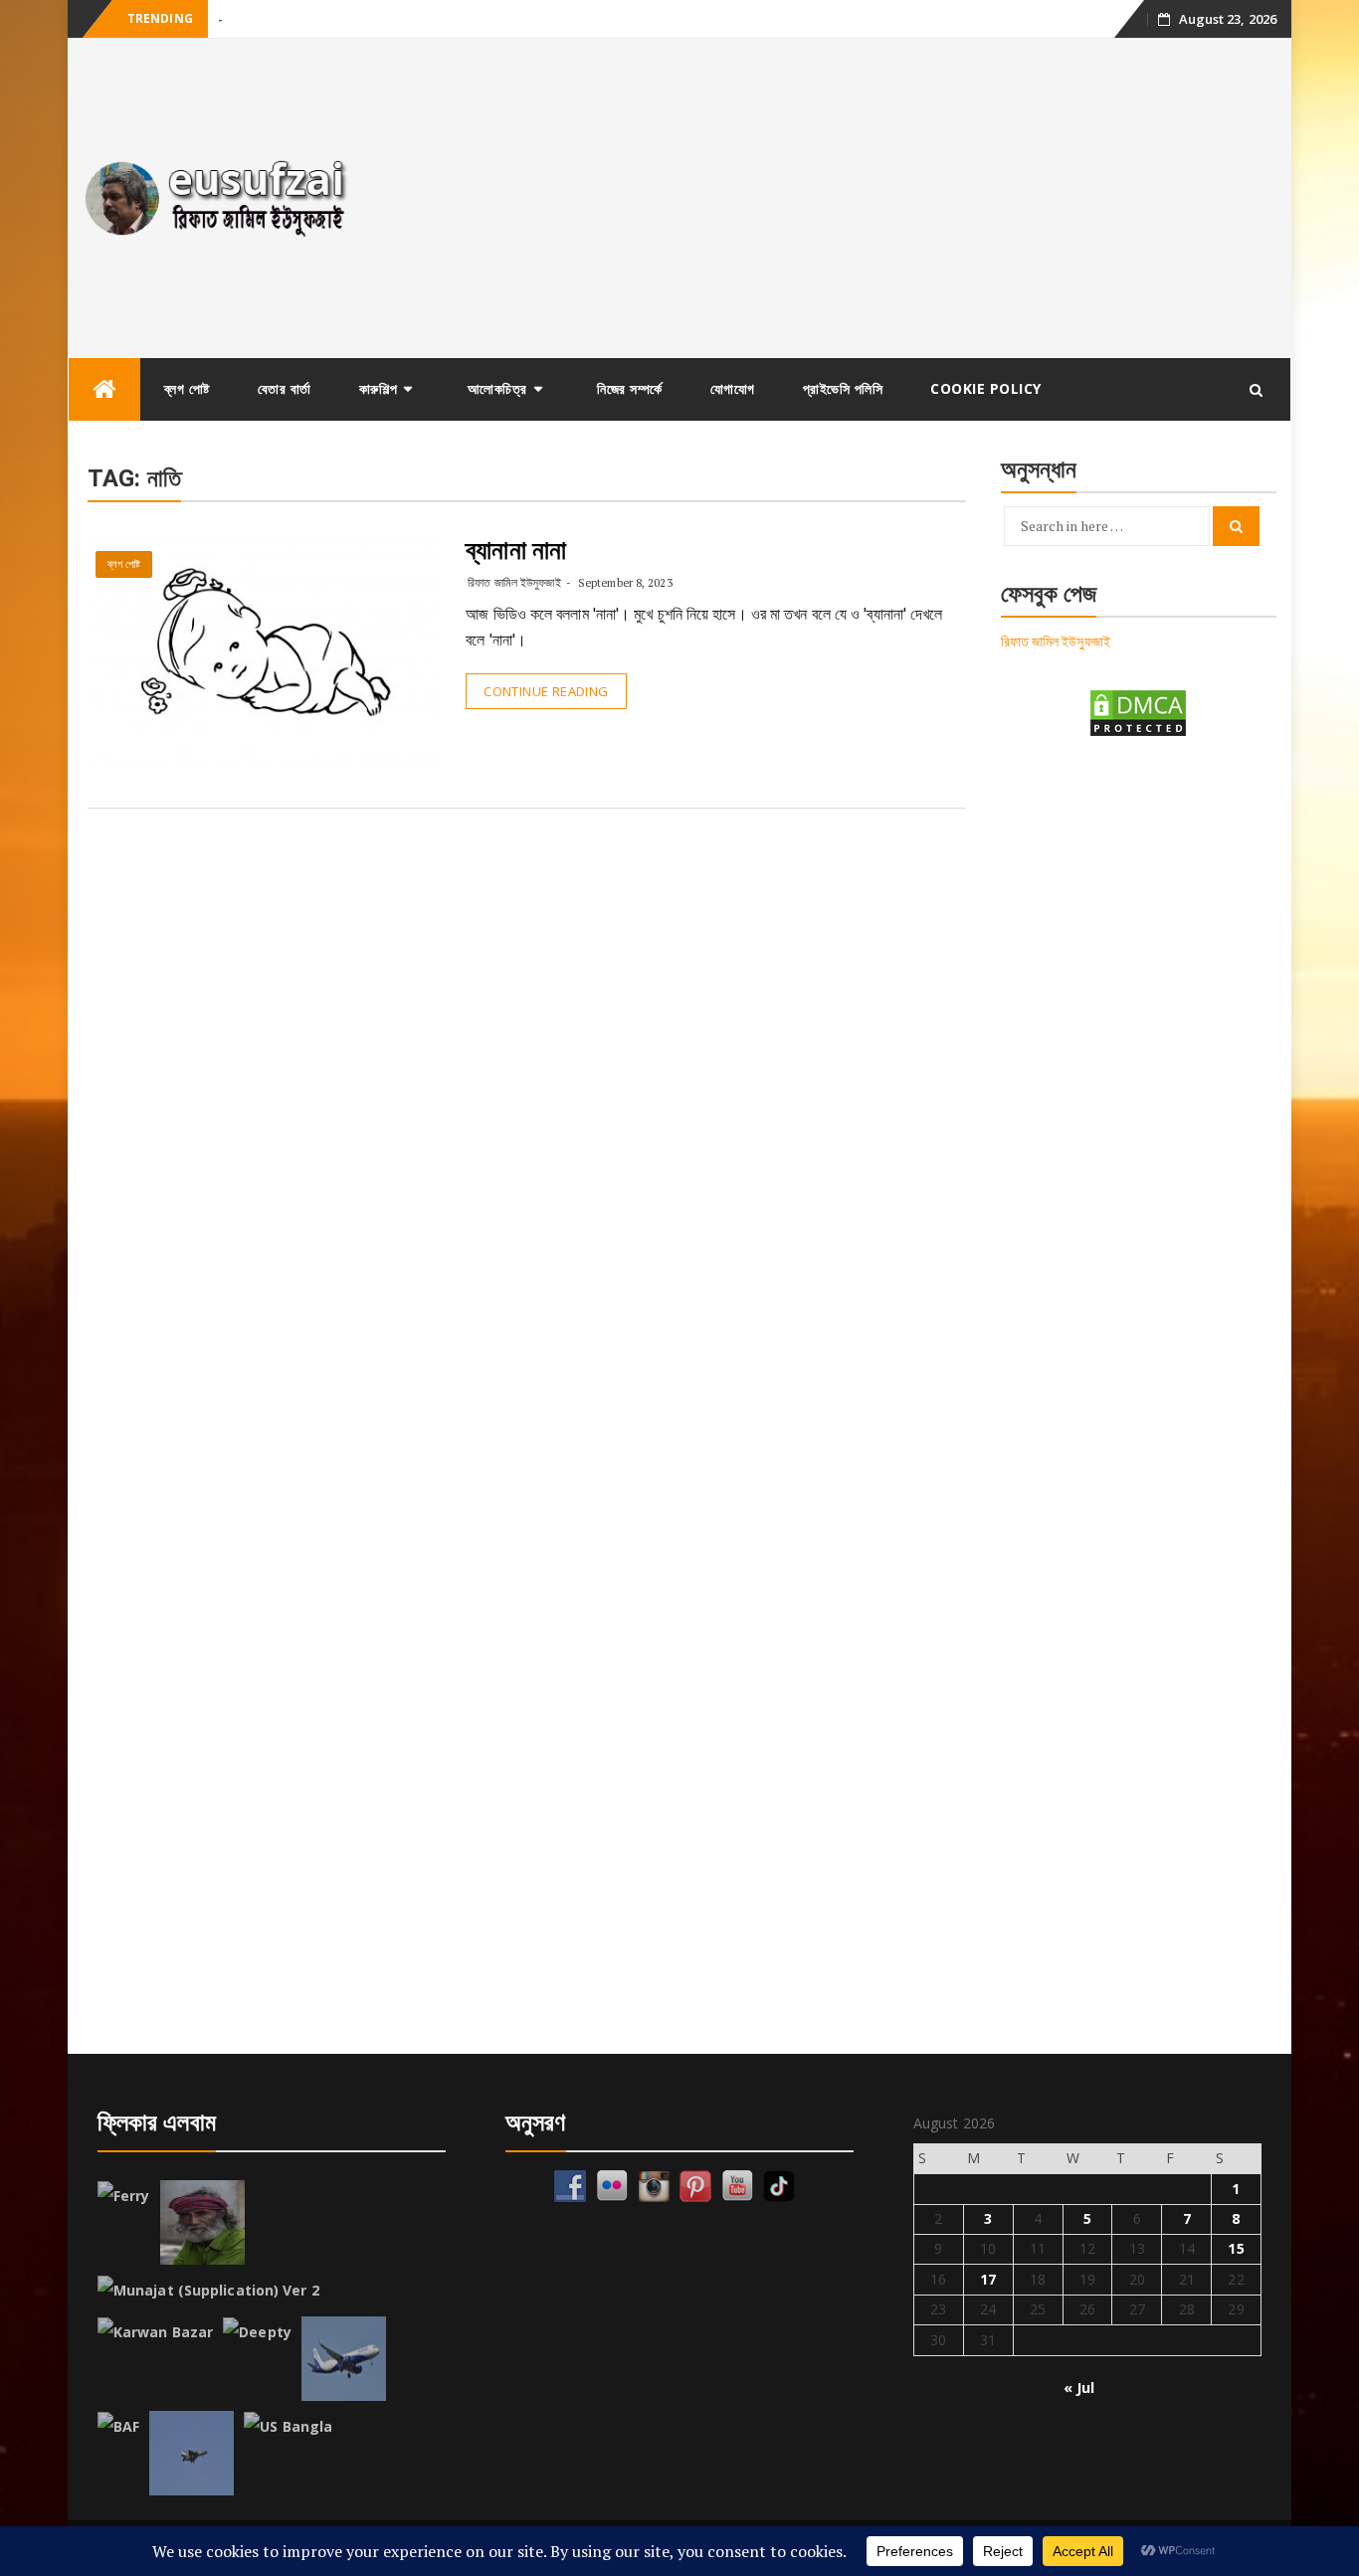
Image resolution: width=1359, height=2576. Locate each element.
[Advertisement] (832, 198)
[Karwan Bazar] (155, 2332)
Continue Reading (546, 691)
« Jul (1079, 2388)
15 (1236, 2248)
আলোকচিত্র (497, 388)
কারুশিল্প (379, 388)
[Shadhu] (202, 2222)
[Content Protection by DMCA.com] (1138, 712)
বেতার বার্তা (285, 388)
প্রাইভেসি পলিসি (843, 388)
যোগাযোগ (733, 388)
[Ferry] (124, 2196)
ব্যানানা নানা (516, 550)
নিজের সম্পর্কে (630, 388)
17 (988, 2279)
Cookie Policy (986, 388)
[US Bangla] (288, 2427)
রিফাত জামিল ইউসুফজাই (514, 582)
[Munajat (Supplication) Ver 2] (208, 2291)
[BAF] (118, 2427)
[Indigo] (344, 2359)
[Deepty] (257, 2332)
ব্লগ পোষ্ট (187, 388)
